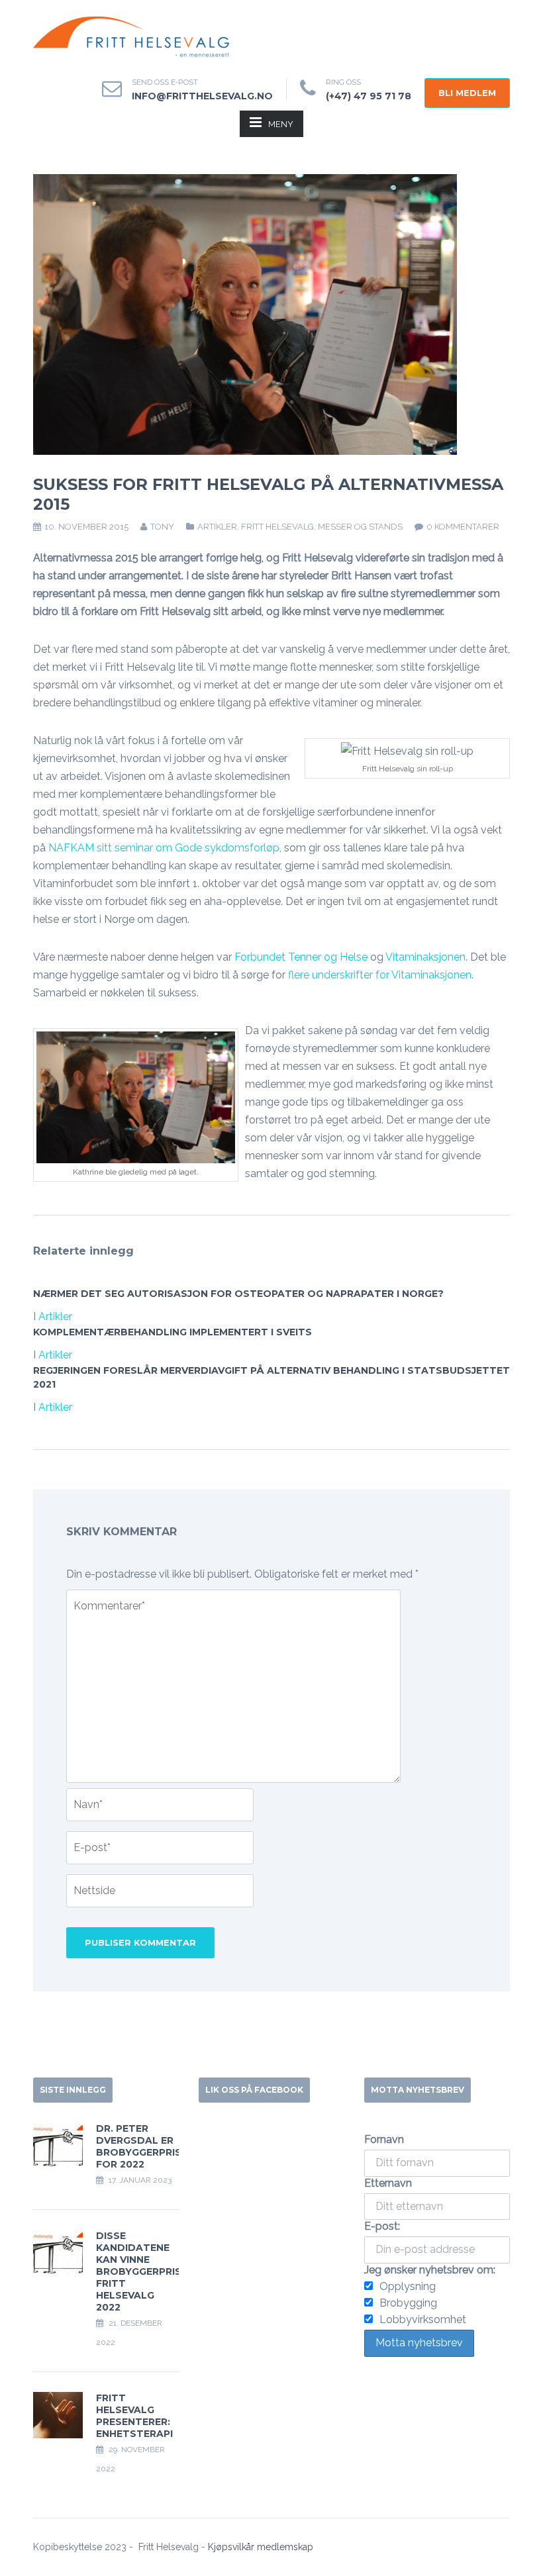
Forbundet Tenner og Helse (301, 957)
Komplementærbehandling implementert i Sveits (173, 1332)
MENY (281, 124)
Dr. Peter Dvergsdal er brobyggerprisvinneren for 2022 (164, 2146)
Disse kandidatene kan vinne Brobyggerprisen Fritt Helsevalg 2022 (145, 2271)
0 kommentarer (463, 527)
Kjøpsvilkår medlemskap (261, 2547)
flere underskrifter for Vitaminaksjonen (380, 975)
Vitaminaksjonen (425, 957)
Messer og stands (360, 527)
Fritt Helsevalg (277, 527)
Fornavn (384, 2139)
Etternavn (388, 2183)
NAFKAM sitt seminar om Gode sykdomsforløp (164, 848)
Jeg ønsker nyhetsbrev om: (430, 2270)
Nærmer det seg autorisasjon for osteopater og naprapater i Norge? (238, 1294)
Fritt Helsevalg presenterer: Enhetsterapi (134, 2416)
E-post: (382, 2226)
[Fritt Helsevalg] (132, 37)
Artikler (217, 527)
